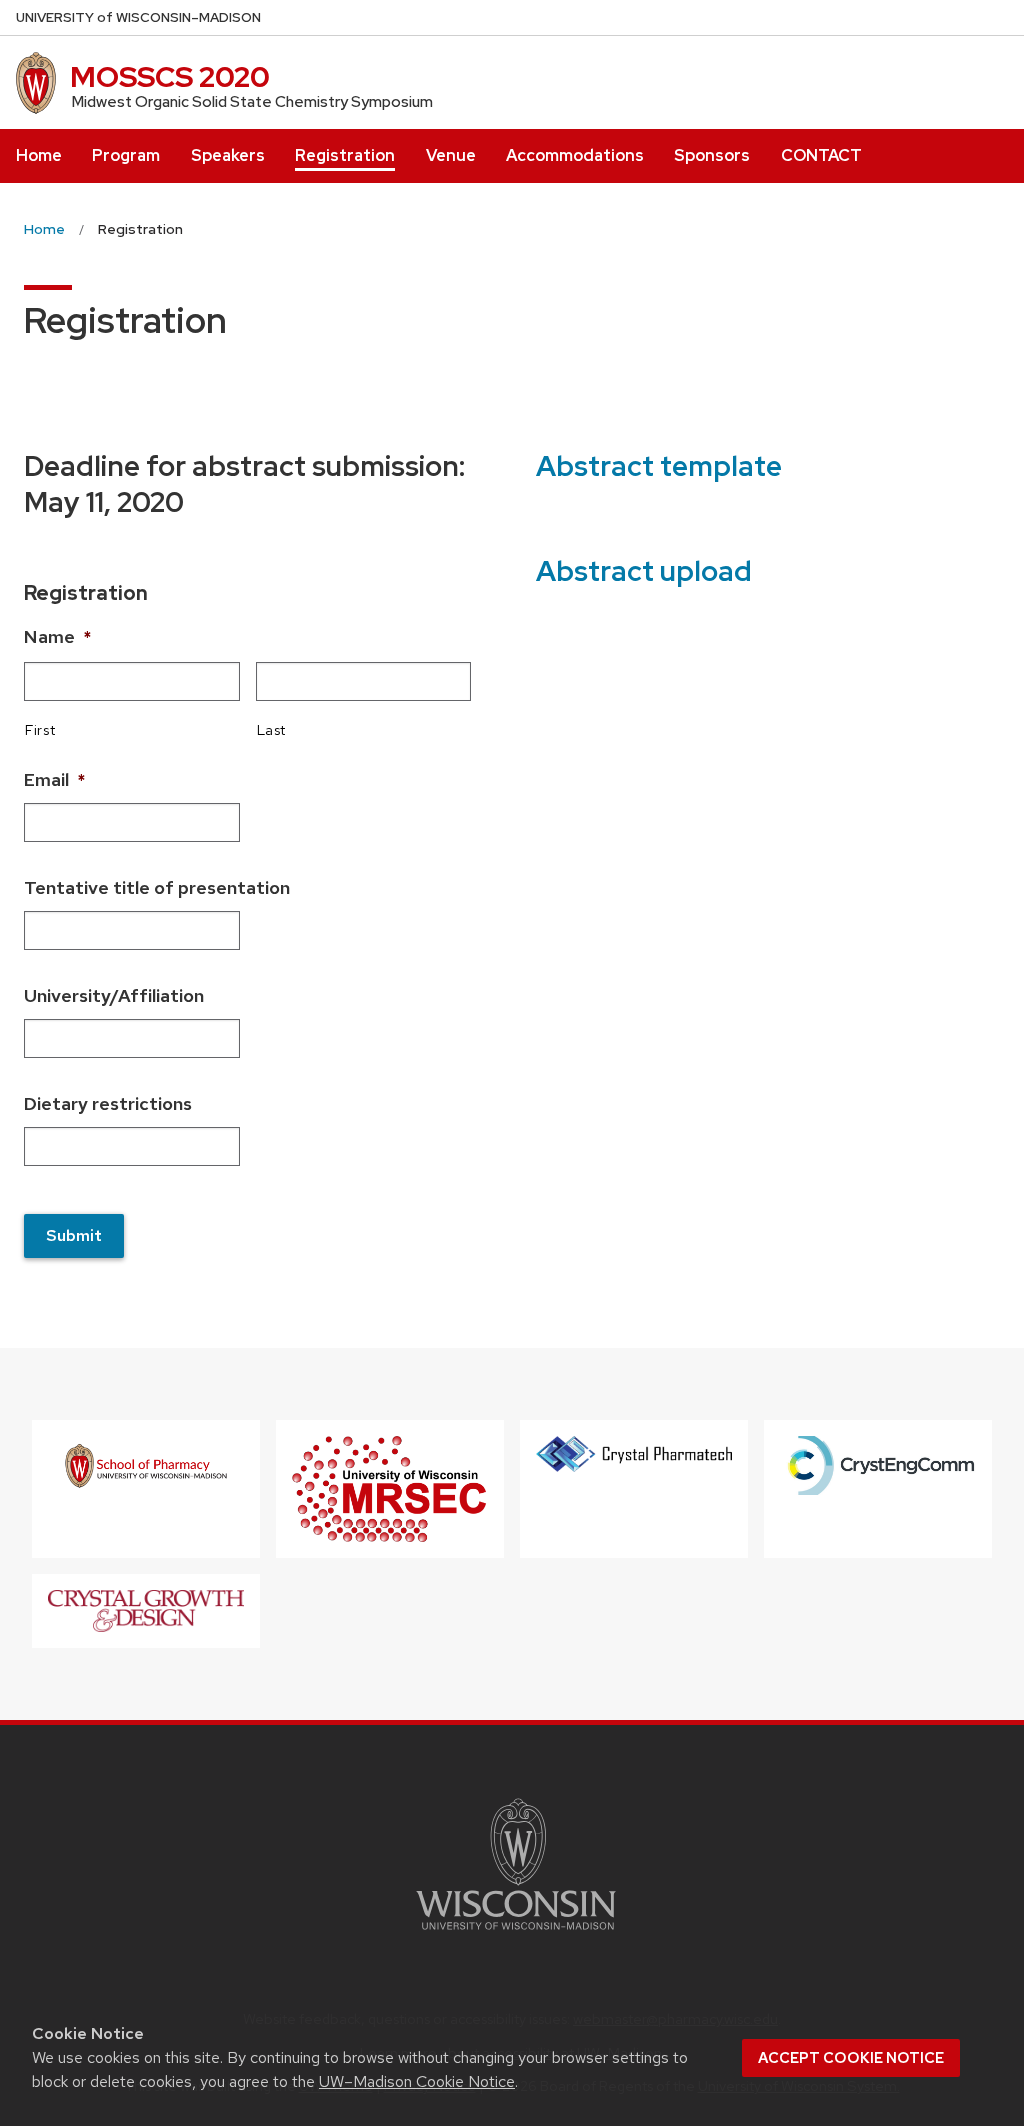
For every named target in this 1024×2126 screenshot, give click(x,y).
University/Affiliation (114, 995)
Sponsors (712, 155)
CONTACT (821, 155)
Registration (345, 155)
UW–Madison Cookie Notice (417, 2081)
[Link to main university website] (516, 1933)
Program (126, 155)
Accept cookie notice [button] (851, 2058)
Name (58, 636)
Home (39, 155)
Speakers (228, 155)
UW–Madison (138, 17)
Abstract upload (644, 571)
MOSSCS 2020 (170, 77)
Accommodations (575, 155)
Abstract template (659, 466)
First (40, 729)
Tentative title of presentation (157, 887)
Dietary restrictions (108, 1103)
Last (272, 729)
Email (55, 779)
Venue (451, 155)
